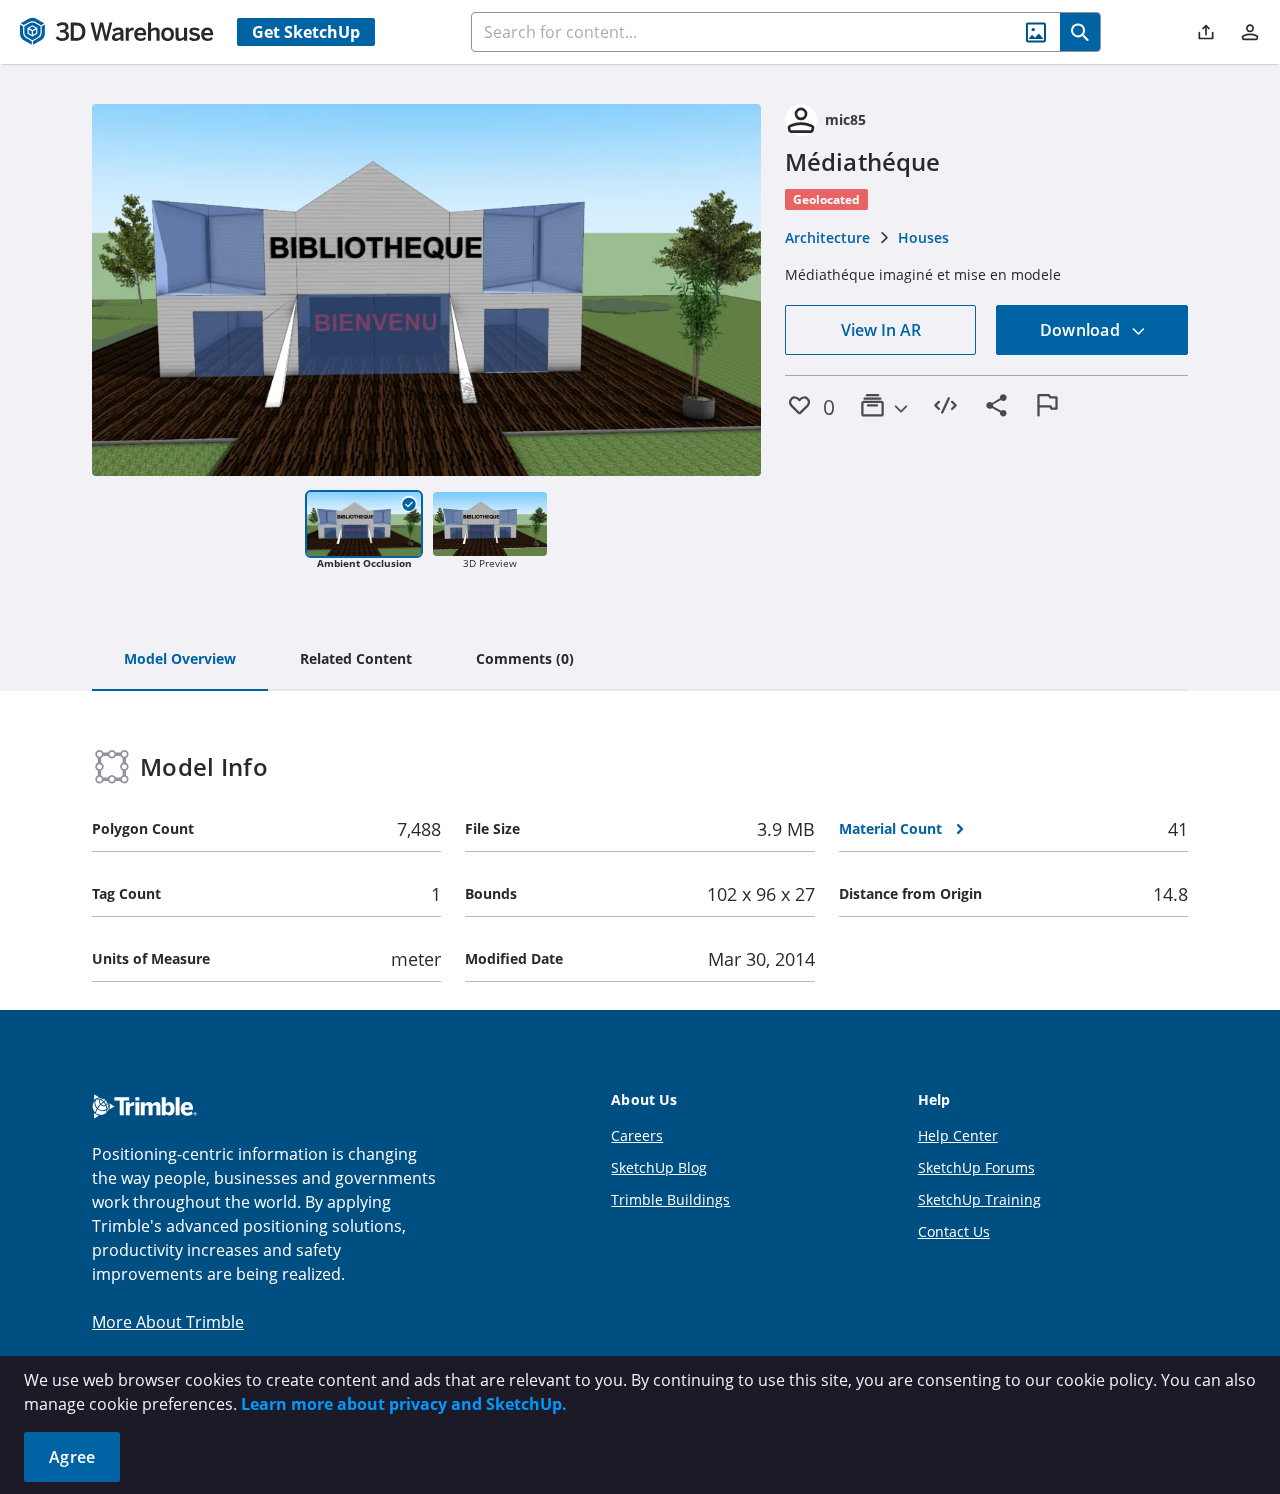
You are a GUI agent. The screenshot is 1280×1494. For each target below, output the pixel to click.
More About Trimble (168, 1322)
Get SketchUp (306, 32)
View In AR (881, 330)
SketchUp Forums (976, 1167)
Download (1082, 330)
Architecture (827, 237)
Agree (72, 1457)
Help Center (958, 1135)
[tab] (180, 660)
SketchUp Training (979, 1199)
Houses (923, 237)
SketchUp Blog (659, 1167)
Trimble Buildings (670, 1199)
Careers (637, 1135)
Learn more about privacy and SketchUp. (404, 1404)
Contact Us (954, 1231)
